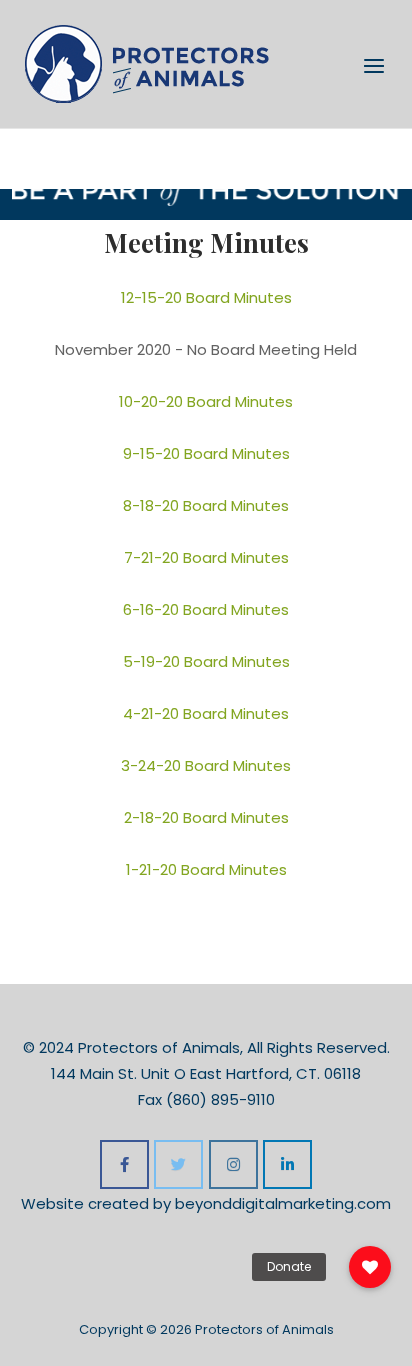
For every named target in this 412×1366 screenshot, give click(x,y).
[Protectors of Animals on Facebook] (124, 1164)
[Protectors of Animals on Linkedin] (287, 1164)
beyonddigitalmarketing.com (283, 1203)
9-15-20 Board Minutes (206, 453)
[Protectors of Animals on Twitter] (178, 1164)
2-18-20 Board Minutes (206, 817)
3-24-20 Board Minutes (206, 765)
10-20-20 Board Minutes (206, 401)
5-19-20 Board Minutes (206, 661)
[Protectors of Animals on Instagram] (233, 1164)
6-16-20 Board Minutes (206, 609)
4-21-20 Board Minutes (206, 713)
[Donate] (370, 1267)
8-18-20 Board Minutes (206, 505)
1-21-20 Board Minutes (206, 869)
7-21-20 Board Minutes (206, 557)
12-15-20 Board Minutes (206, 297)
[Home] (147, 62)
